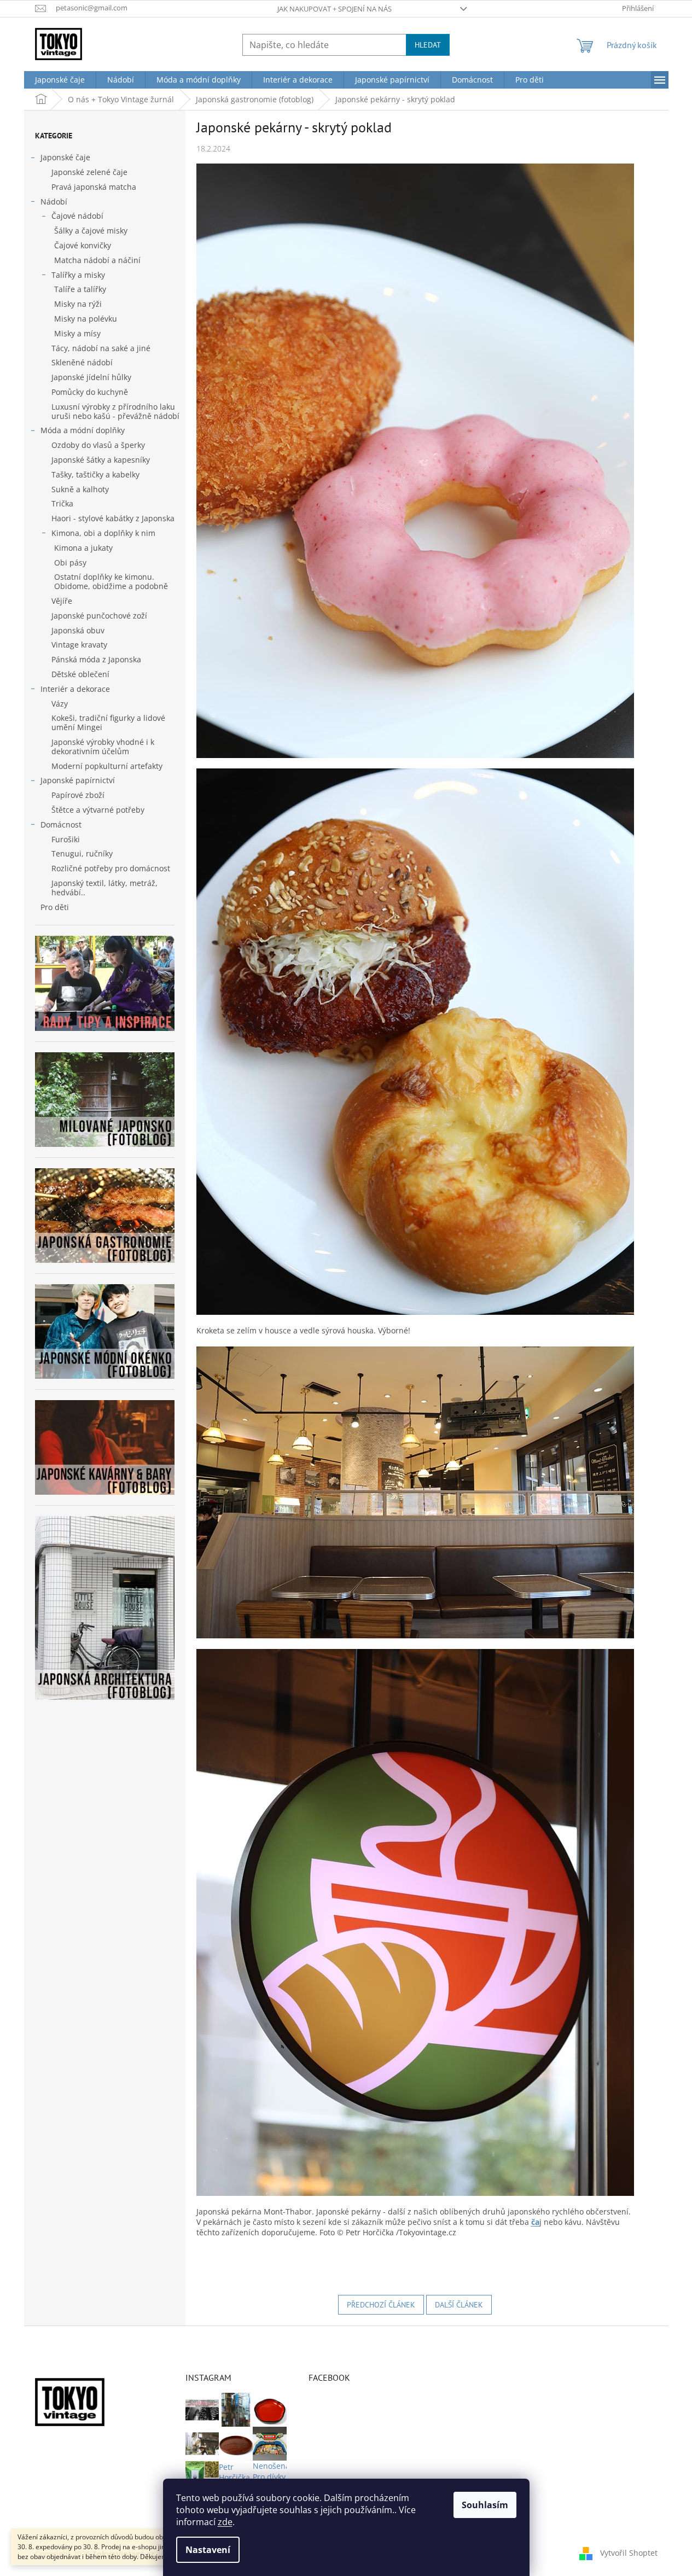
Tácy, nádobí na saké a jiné (101, 348)
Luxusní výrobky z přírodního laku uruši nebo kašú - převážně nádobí (115, 411)
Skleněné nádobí (82, 362)
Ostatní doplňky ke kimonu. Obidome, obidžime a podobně (111, 581)
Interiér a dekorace (75, 689)
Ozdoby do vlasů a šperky (98, 445)
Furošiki (66, 839)
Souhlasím (485, 2505)
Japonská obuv (78, 630)
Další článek (459, 2305)
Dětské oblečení (80, 674)
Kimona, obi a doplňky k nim (103, 533)
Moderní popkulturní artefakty (107, 766)
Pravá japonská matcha (94, 187)
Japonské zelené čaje (89, 172)
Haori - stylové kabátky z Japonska (113, 518)
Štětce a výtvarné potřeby (98, 810)
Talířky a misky (78, 275)
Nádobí (54, 202)
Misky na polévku (86, 319)
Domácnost (61, 824)
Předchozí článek (381, 2305)
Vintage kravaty (79, 645)
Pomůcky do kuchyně (90, 392)
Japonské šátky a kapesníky (101, 460)
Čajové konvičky (83, 245)
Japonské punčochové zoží (99, 616)
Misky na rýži (78, 304)
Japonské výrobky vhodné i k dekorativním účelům (103, 747)
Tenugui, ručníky (82, 853)
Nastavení (208, 2550)
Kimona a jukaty (83, 548)
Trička (62, 503)
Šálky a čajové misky (91, 231)
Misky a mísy (77, 333)
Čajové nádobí (77, 216)
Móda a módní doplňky (83, 430)
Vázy (60, 704)
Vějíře (62, 601)
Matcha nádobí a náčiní (97, 260)
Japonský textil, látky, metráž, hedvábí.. (104, 888)
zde (225, 2522)
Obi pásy (70, 563)
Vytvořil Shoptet (629, 2553)
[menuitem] (60, 80)
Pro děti (55, 907)
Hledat (428, 45)
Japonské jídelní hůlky (91, 377)
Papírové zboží (78, 795)
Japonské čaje (65, 157)
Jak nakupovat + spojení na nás (335, 9)
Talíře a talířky (80, 289)
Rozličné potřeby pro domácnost (111, 868)
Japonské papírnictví (78, 780)
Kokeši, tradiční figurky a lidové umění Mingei (108, 722)
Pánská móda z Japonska (96, 659)
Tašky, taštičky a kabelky (95, 474)
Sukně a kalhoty (80, 489)
